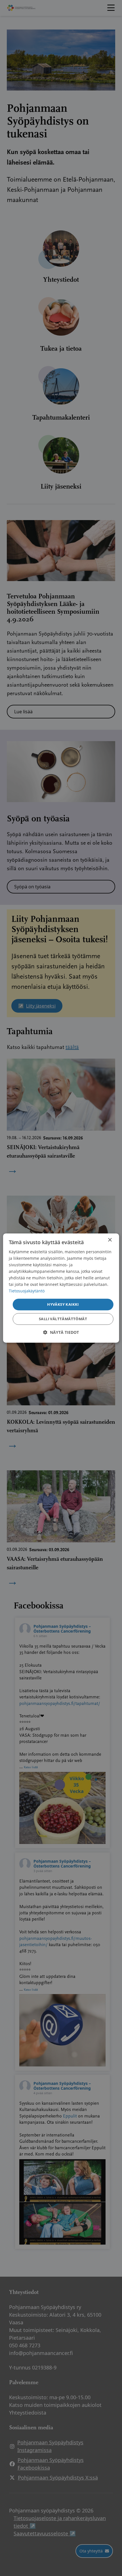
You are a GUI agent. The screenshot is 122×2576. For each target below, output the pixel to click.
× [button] (110, 1240)
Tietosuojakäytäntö (27, 1291)
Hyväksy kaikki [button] (63, 1304)
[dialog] (61, 1288)
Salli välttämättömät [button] (63, 1319)
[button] (61, 1332)
